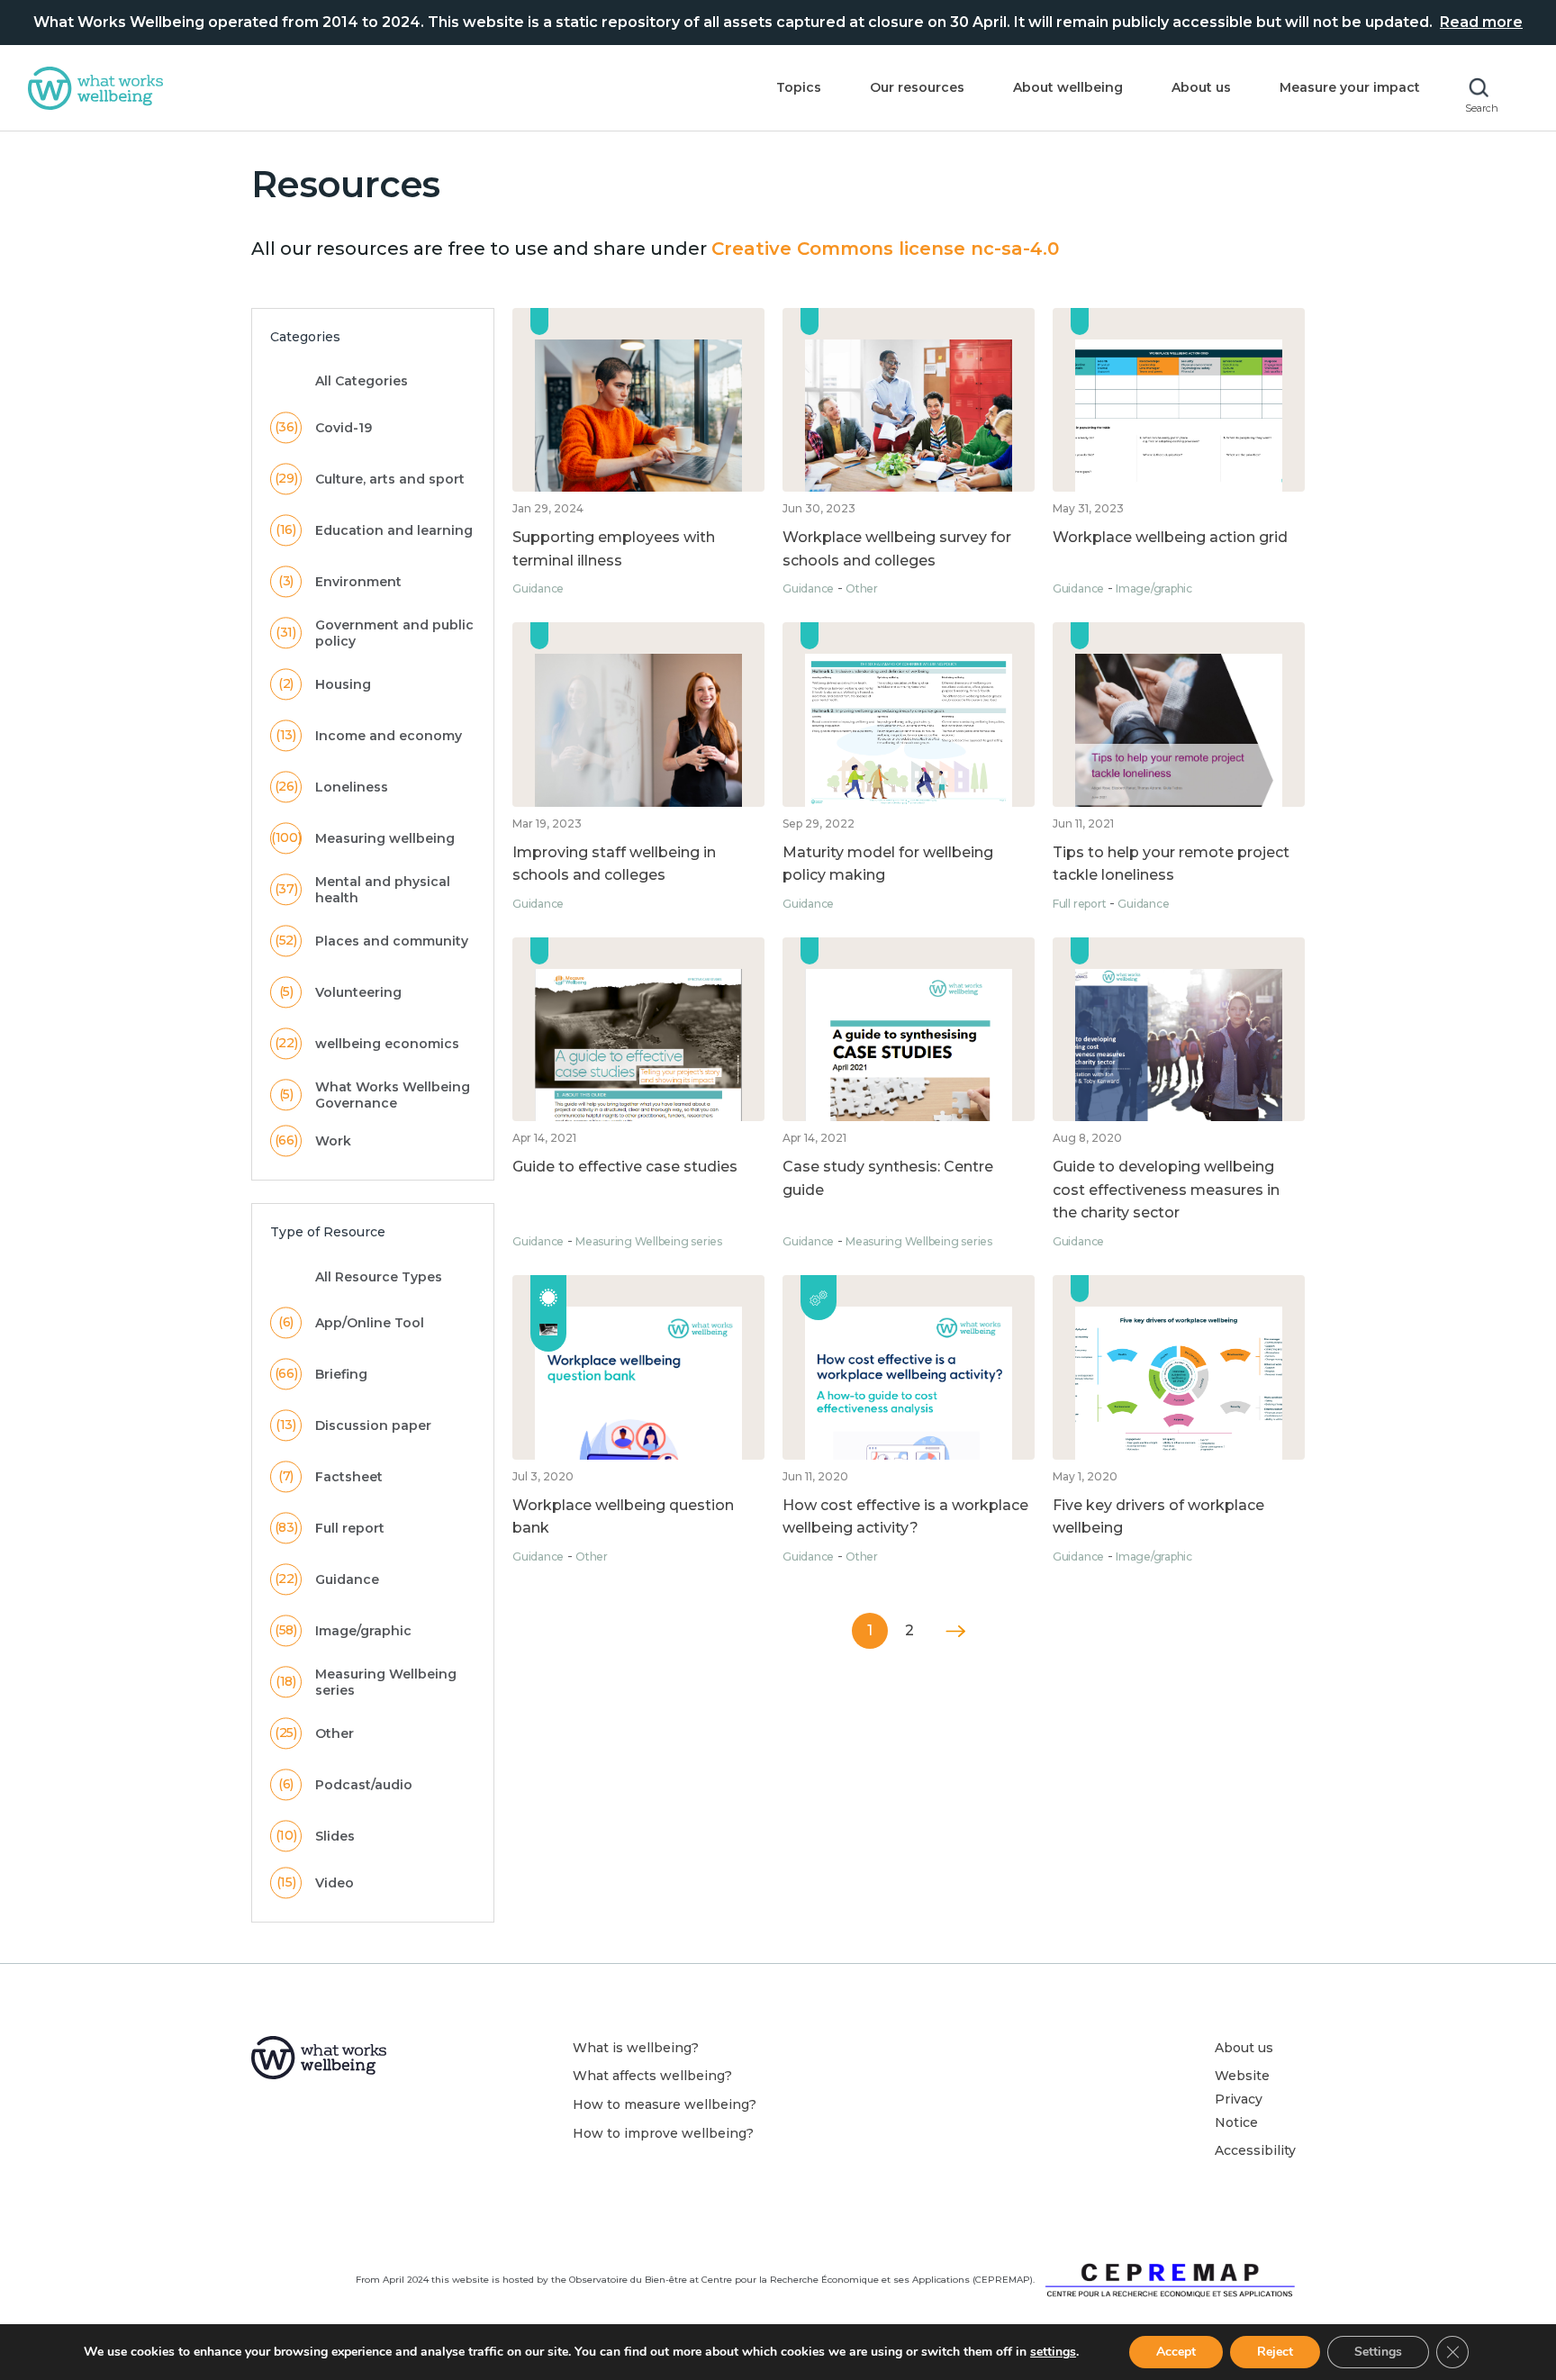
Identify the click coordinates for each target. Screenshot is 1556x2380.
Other (862, 588)
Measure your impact (1350, 87)
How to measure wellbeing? (665, 2104)
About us (1201, 87)
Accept (1176, 2352)
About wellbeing (1068, 87)
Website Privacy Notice (1242, 2099)
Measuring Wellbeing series (649, 1241)
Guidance (538, 588)
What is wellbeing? (636, 2048)
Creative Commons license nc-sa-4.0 (885, 249)
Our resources (917, 87)
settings (1053, 2352)
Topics (799, 87)
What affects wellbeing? (652, 2076)
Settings (1378, 2352)
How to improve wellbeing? (663, 2133)
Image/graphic (1154, 588)
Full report (1079, 904)
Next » (955, 1631)
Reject (1275, 2352)
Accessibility (1255, 2150)
